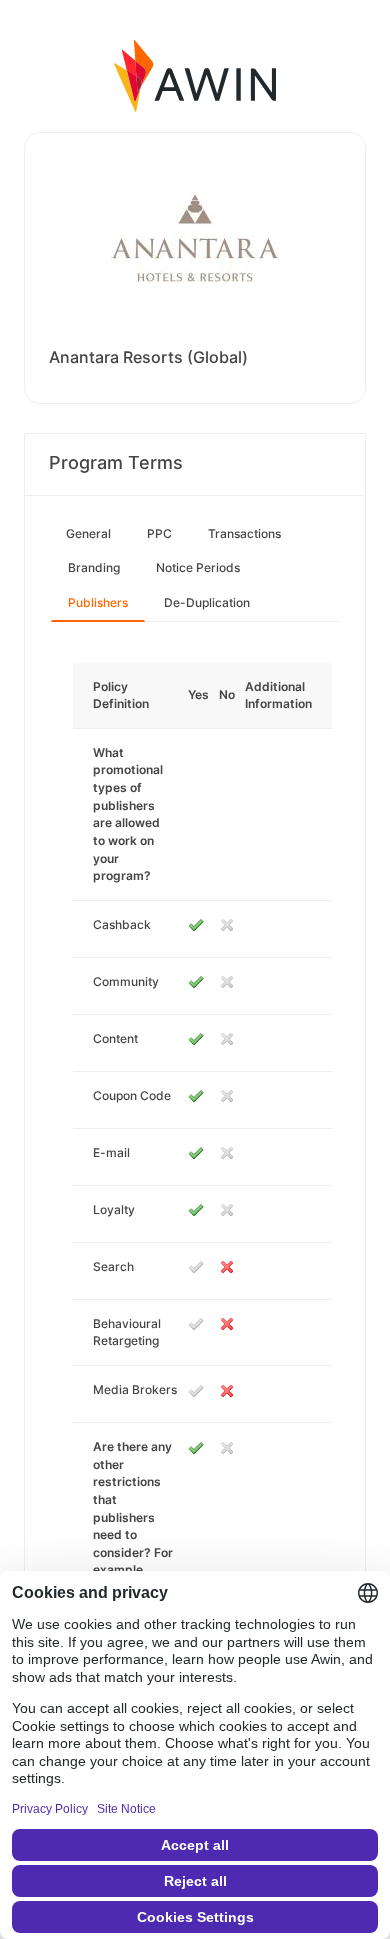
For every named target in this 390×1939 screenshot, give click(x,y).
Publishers (98, 602)
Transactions (244, 533)
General (88, 533)
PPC (159, 533)
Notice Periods (198, 567)
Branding (94, 567)
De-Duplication (207, 602)
